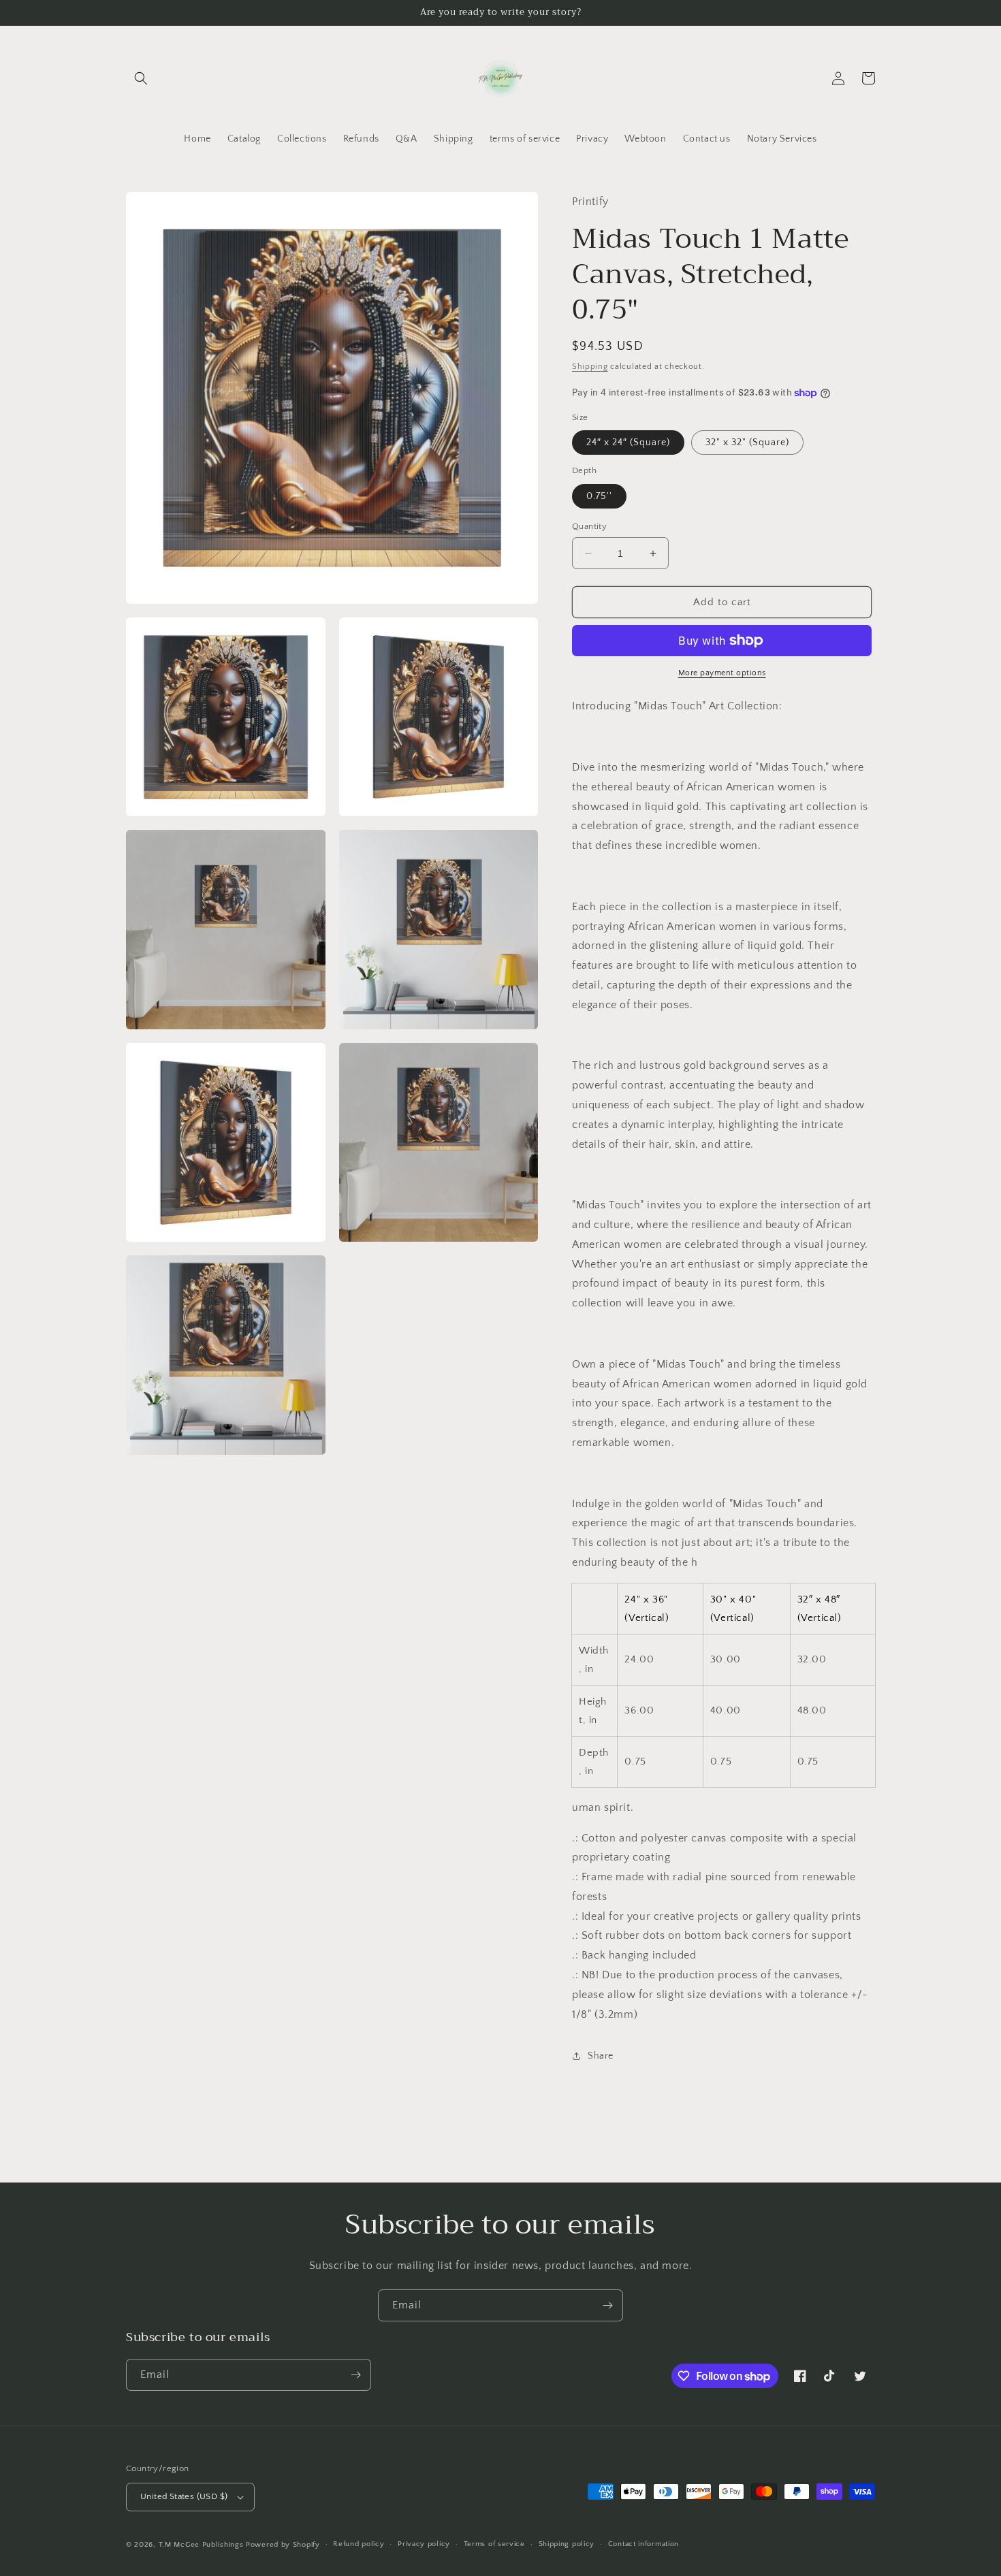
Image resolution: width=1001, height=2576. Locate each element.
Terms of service (494, 2544)
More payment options (722, 673)
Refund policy (359, 2544)
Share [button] (601, 2056)
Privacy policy (424, 2544)
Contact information (643, 2544)
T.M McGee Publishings (201, 2545)
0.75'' (599, 496)
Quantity (589, 526)
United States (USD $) (184, 2496)
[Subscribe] (607, 2305)
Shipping (590, 367)
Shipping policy (567, 2544)
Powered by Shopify (283, 2545)
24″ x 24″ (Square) (628, 442)
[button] (141, 78)
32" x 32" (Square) (747, 442)
